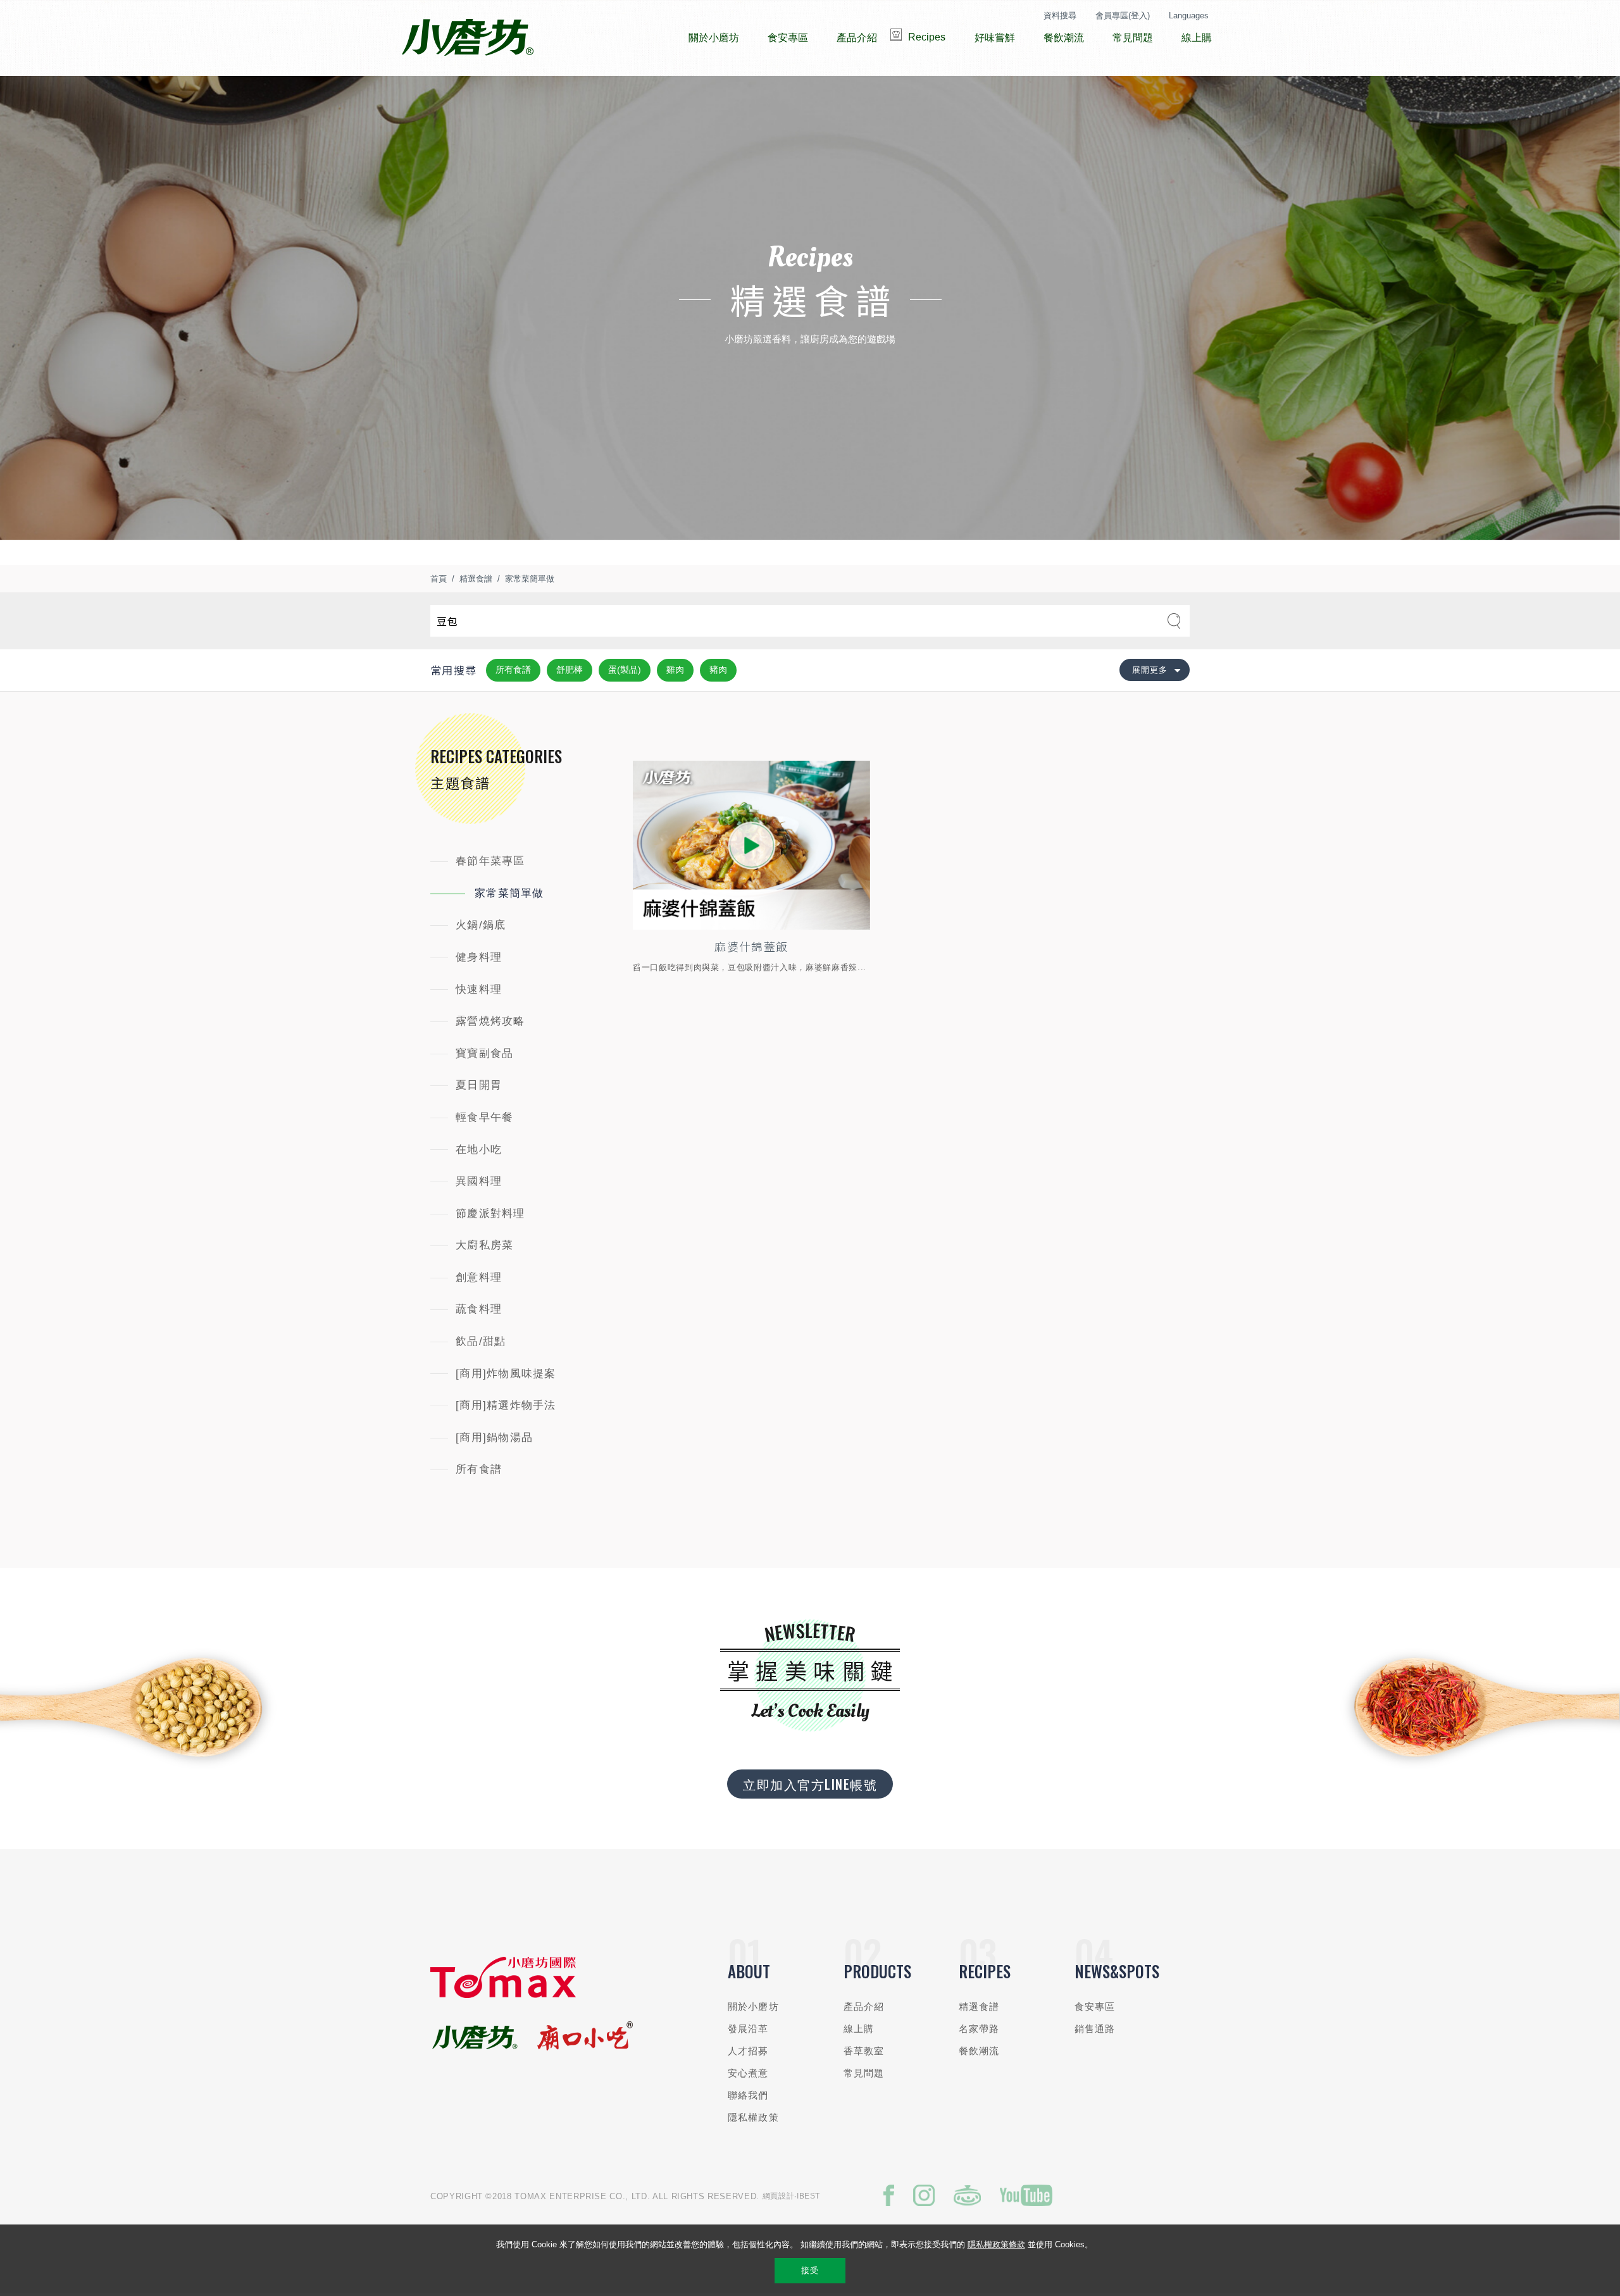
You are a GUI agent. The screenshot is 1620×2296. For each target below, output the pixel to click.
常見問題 (864, 2073)
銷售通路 (1095, 2029)
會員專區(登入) (1123, 16)
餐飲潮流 (979, 2051)
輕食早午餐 (484, 1117)
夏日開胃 (479, 1085)
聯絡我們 (748, 2095)
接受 (810, 2270)
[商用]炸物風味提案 (506, 1374)
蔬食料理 (479, 1309)
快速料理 (479, 989)
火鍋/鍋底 (481, 925)
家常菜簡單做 (530, 579)
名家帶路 (979, 2029)
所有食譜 (513, 670)
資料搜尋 (1060, 16)
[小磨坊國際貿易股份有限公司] (503, 1995)
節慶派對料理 (490, 1214)
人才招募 (748, 2051)
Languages (1189, 16)
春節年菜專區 (490, 861)
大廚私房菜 (484, 1245)
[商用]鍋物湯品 (494, 1438)
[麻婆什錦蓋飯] (751, 845)
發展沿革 (748, 2029)
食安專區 (1095, 2006)
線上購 (859, 2029)
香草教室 (864, 2051)
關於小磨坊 (753, 2006)
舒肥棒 (570, 670)
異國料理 (479, 1181)
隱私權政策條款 (996, 2244)
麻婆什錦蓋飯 (751, 946)
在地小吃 (479, 1150)
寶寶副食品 (484, 1053)
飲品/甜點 (481, 1341)
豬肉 (718, 670)
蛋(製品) (625, 670)
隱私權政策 (753, 2117)
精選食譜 (476, 579)
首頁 (439, 579)
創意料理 (479, 1277)
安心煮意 (748, 2073)
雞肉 (675, 670)
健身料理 (479, 957)
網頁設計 (779, 2196)
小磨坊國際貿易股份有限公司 (467, 38)
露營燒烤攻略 (490, 1021)
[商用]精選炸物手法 (506, 1405)
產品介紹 (864, 2006)
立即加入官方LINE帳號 (810, 1784)
